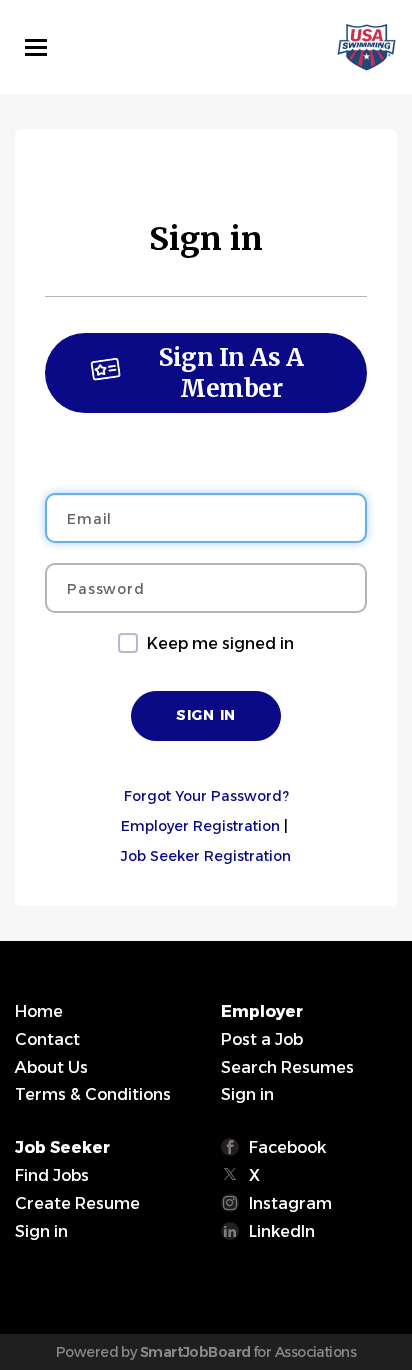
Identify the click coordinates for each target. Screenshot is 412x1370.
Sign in (247, 1094)
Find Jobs (52, 1175)
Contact (47, 1039)
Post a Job (262, 1039)
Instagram (290, 1203)
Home (39, 1011)
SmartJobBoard (195, 1352)
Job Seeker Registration (206, 856)
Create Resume (77, 1203)
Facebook (287, 1147)
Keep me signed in (220, 643)
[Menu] (36, 47)
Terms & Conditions (93, 1094)
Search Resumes (287, 1067)
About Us (51, 1067)
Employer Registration (200, 826)
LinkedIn (282, 1231)
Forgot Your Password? (206, 796)
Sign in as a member (231, 373)
